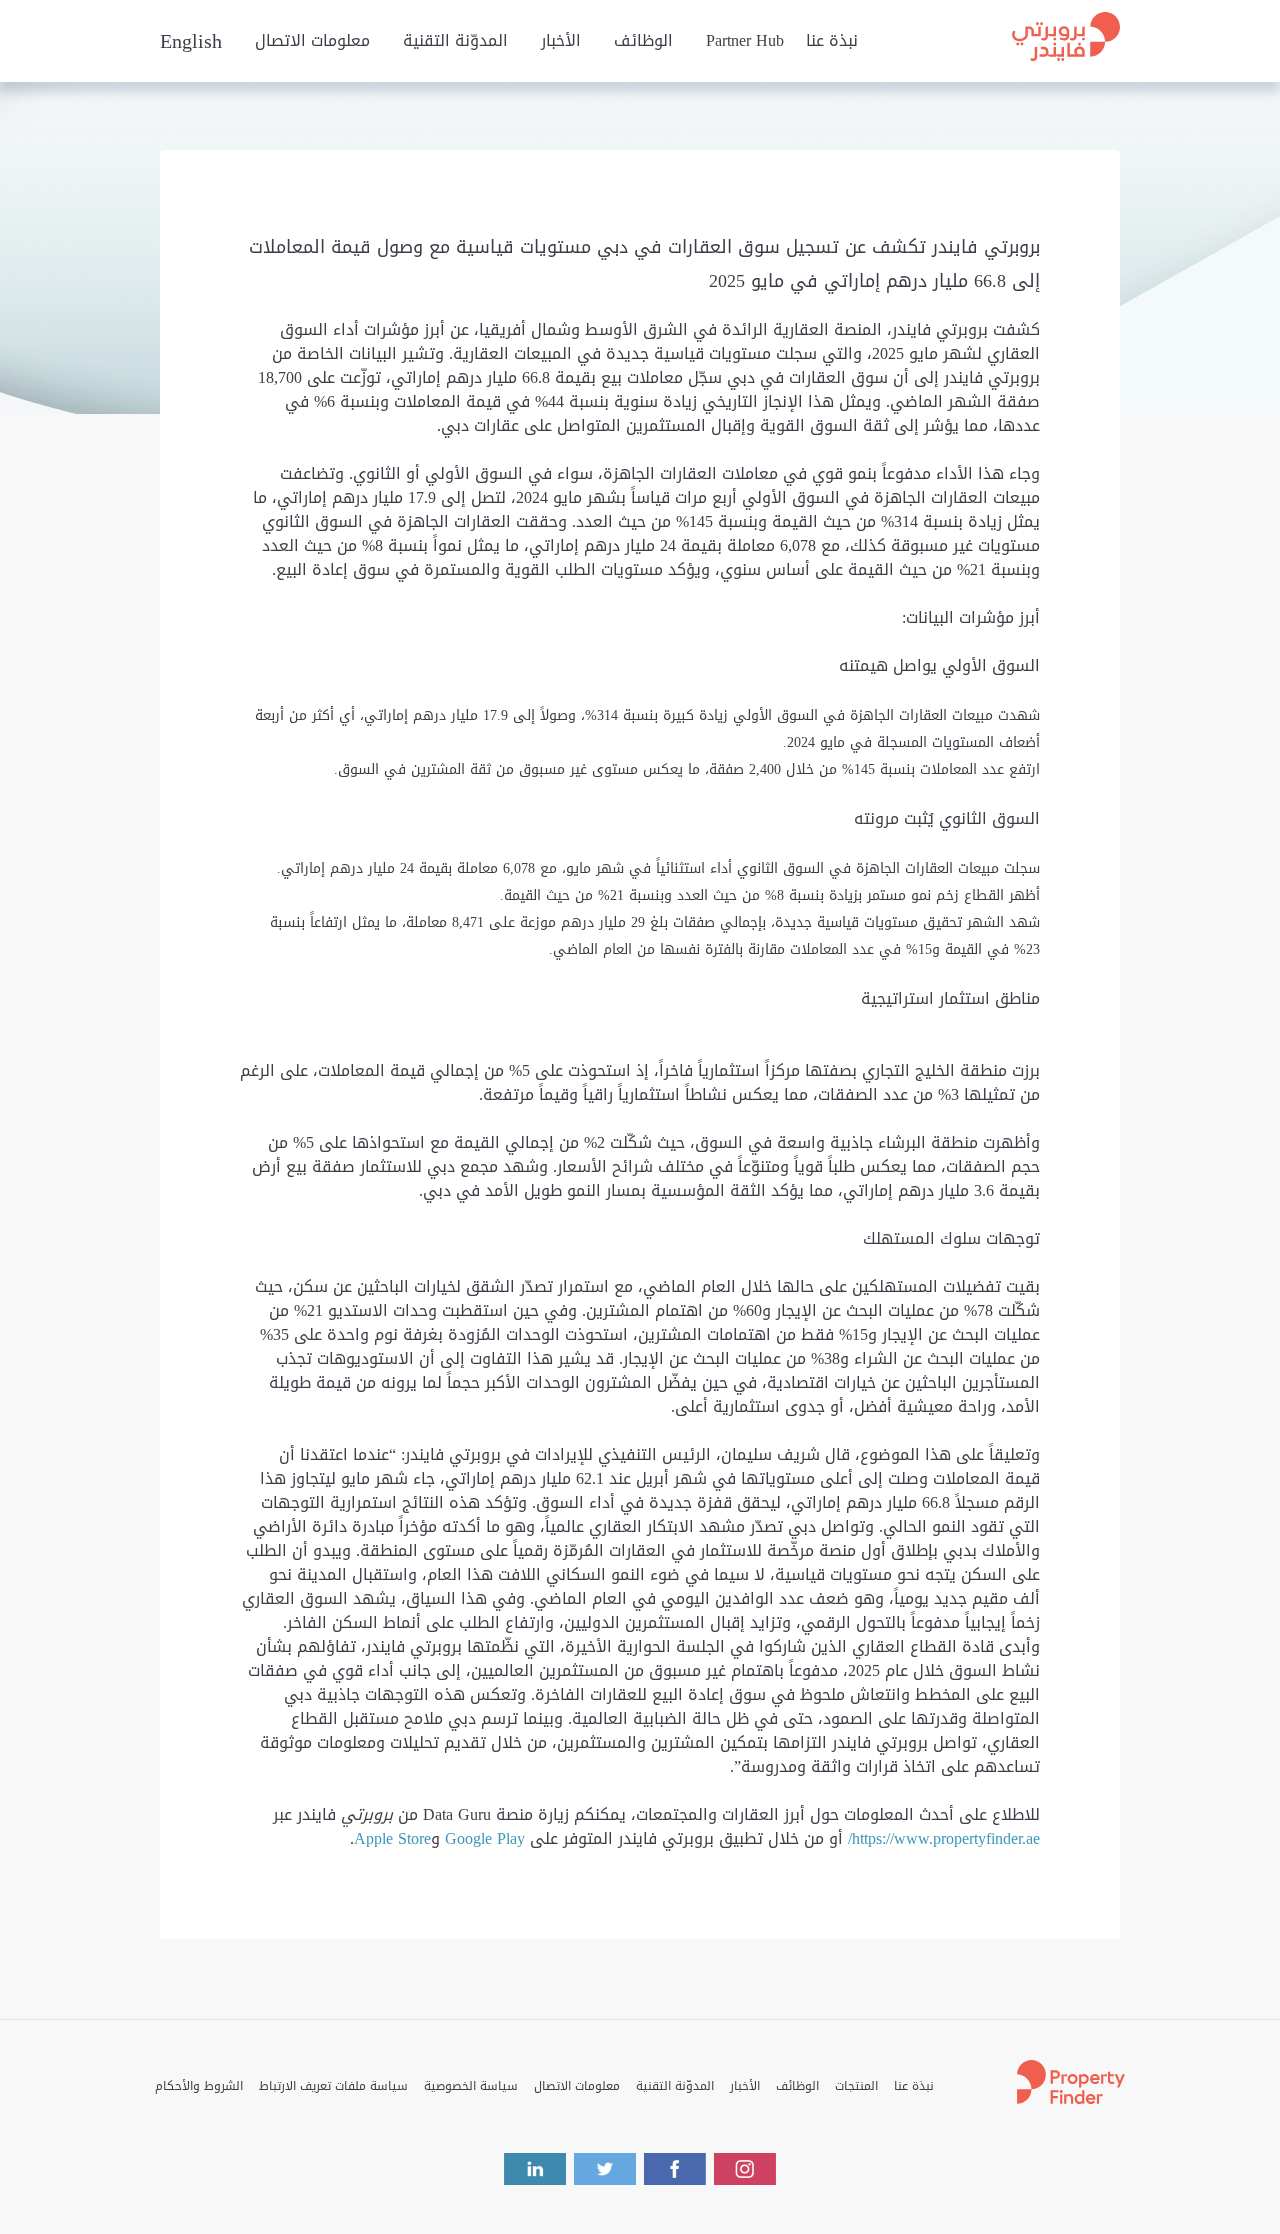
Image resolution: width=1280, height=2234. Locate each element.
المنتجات (856, 2086)
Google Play (487, 1838)
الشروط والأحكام (199, 2086)
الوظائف (643, 41)
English (191, 41)
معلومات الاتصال (312, 41)
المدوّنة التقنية (455, 41)
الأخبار (561, 41)
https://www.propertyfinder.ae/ (944, 1838)
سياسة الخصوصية (471, 2086)
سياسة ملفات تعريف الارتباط (333, 2086)
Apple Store (392, 1838)
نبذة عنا (832, 41)
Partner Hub (745, 41)
